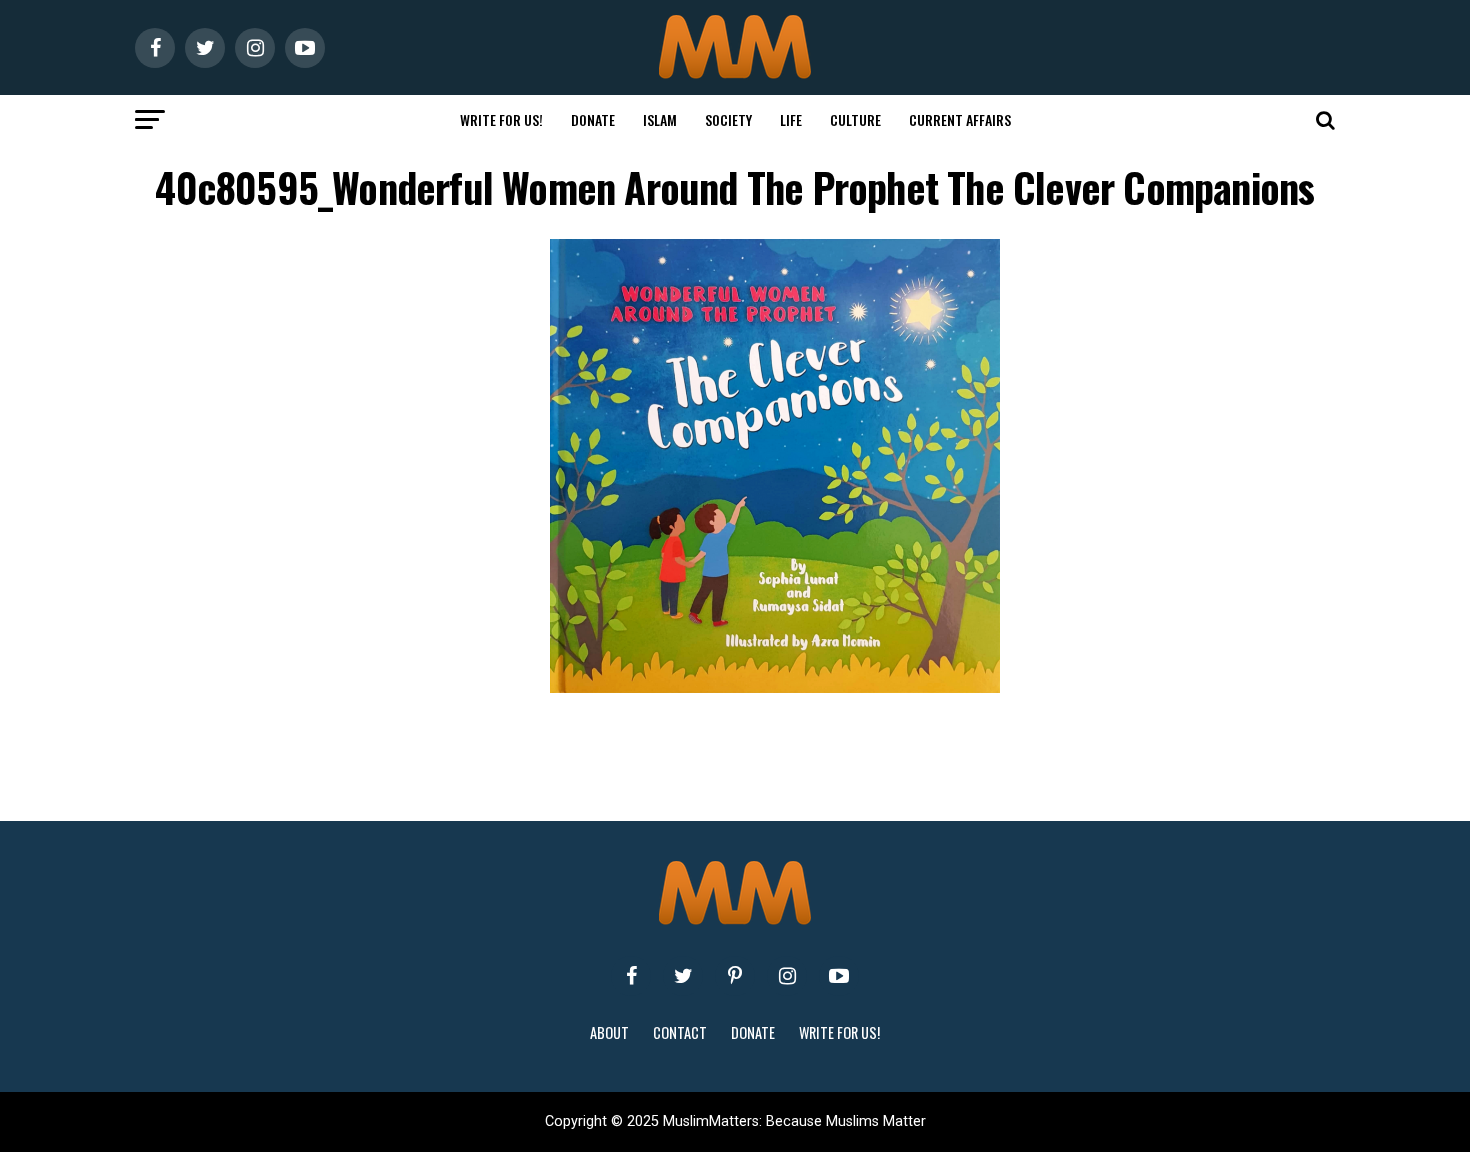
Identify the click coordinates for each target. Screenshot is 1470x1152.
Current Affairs (960, 119)
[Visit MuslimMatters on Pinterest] (735, 976)
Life (791, 119)
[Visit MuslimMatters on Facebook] (631, 976)
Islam (660, 119)
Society (728, 119)
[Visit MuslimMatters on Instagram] (787, 976)
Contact (680, 1032)
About (609, 1032)
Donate (593, 119)
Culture (855, 119)
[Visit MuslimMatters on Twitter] (683, 976)
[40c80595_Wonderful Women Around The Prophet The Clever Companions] (775, 687)
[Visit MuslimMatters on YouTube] (839, 976)
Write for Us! (501, 119)
